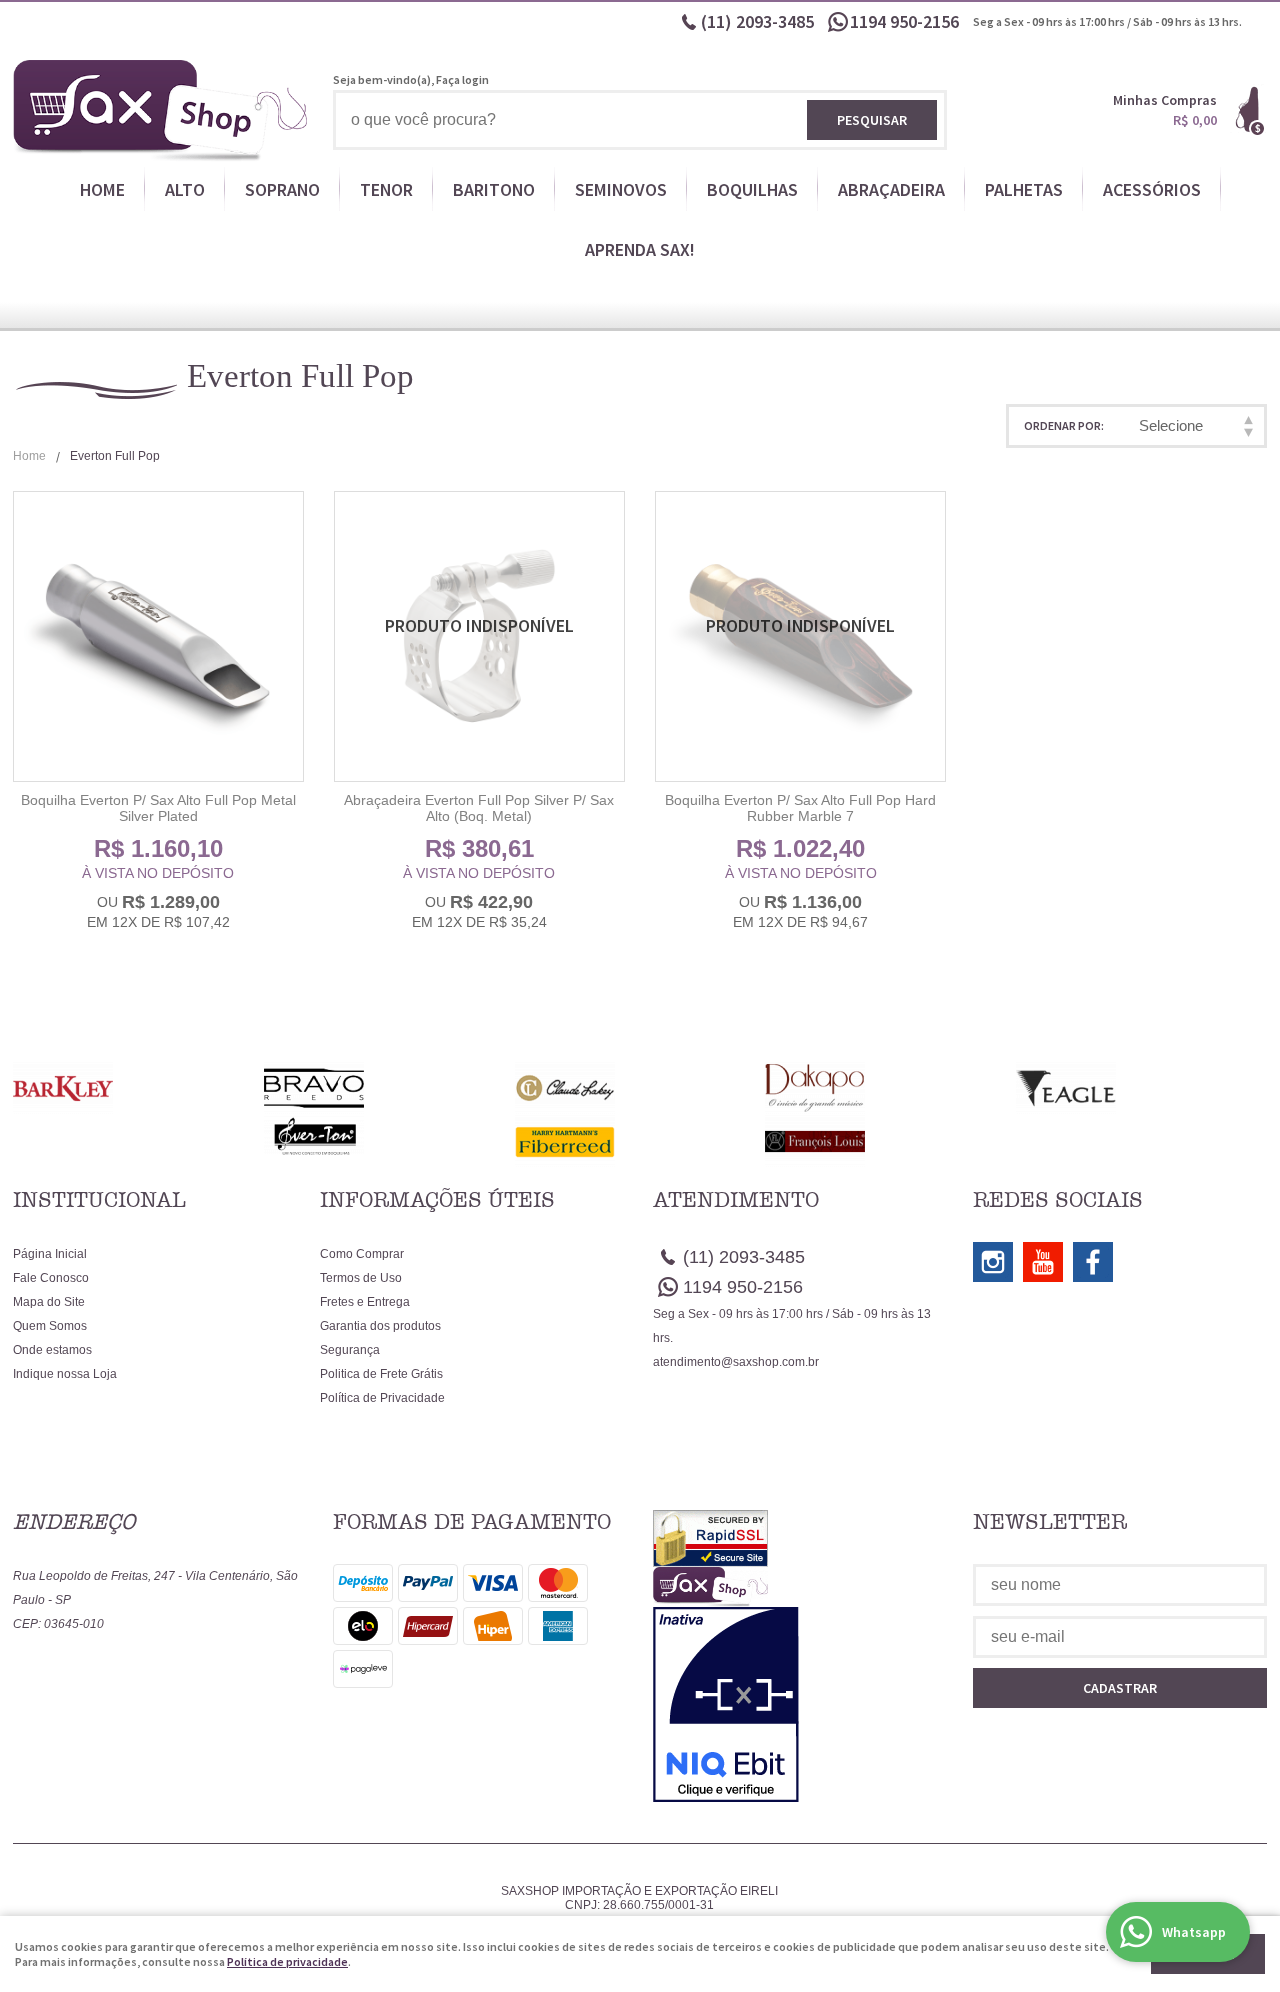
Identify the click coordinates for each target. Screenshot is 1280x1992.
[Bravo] (389, 1088)
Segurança (350, 1350)
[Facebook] (1093, 1262)
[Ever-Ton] (389, 1135)
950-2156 (906, 21)
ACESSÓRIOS (1152, 189)
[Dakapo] (890, 1088)
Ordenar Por (1062, 425)
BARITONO (494, 189)
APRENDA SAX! (640, 249)
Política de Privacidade (382, 1398)
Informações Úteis (437, 1200)
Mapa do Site (49, 1302)
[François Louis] (890, 1141)
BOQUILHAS (752, 189)
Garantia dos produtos (380, 1326)
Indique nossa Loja (65, 1374)
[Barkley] (138, 1088)
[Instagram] (993, 1262)
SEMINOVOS (621, 189)
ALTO (185, 189)
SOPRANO (282, 189)
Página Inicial (50, 1254)
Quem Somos (50, 1326)
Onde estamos (52, 1350)
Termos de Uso (361, 1278)
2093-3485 (757, 21)
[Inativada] (800, 1705)
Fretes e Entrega (365, 1302)
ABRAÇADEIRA (891, 189)
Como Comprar (362, 1254)
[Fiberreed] (640, 1141)
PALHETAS (1024, 189)
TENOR (386, 189)
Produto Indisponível (479, 636)
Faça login (462, 79)
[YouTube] (1043, 1262)
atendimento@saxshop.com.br (736, 1362)
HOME (102, 189)
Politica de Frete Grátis (381, 1374)
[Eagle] (1141, 1088)
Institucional (99, 1200)
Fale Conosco (51, 1278)
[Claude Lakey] (640, 1088)
